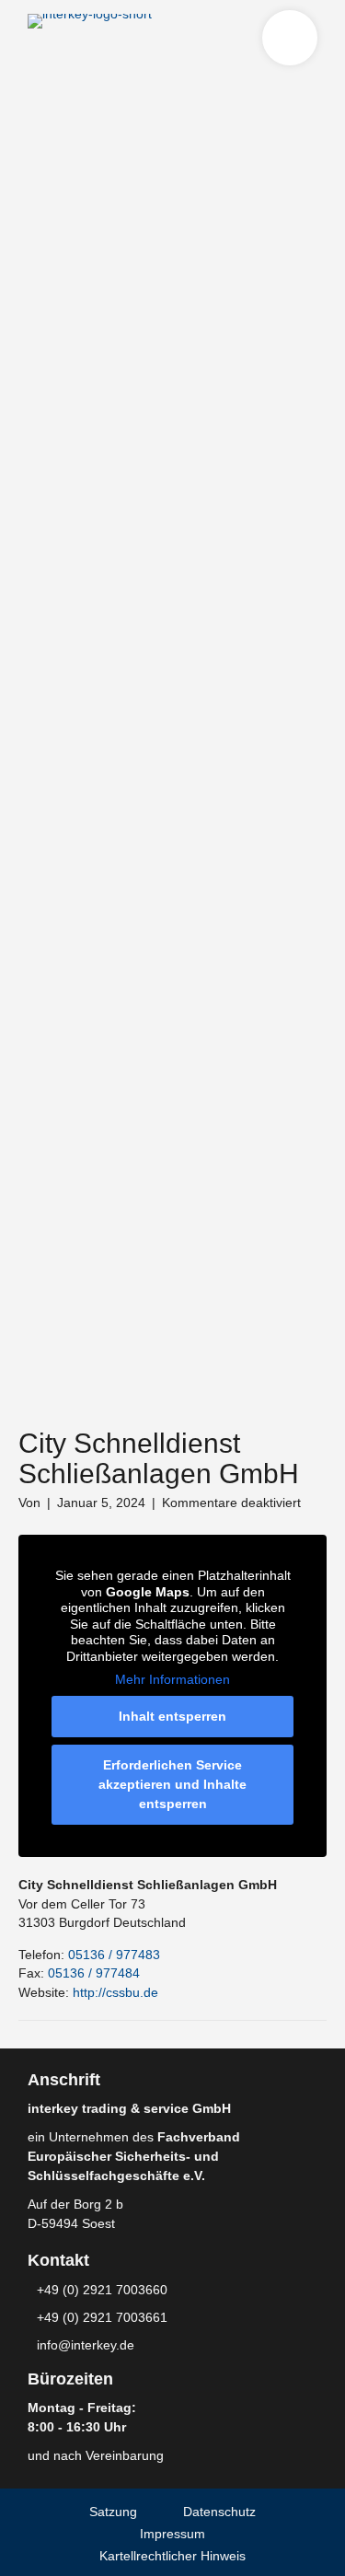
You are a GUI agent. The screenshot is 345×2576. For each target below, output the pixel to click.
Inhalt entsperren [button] (172, 1716)
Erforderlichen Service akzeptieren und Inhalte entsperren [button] (172, 1784)
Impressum (172, 2534)
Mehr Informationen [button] (172, 1679)
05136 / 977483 (114, 1955)
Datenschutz (219, 2512)
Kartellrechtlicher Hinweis (172, 2556)
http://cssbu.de (115, 1992)
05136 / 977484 (94, 1973)
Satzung (113, 2512)
